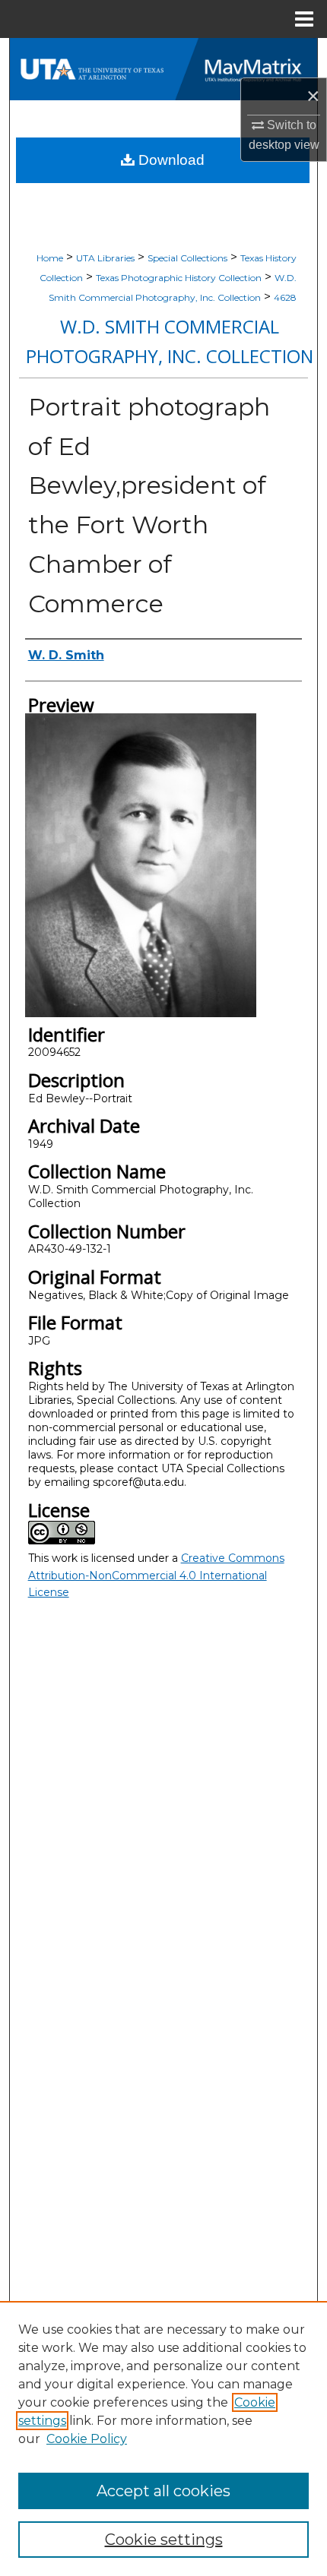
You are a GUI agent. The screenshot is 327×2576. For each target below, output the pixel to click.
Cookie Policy (87, 2439)
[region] (163, 2439)
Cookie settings (164, 2540)
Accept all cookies (163, 2491)
